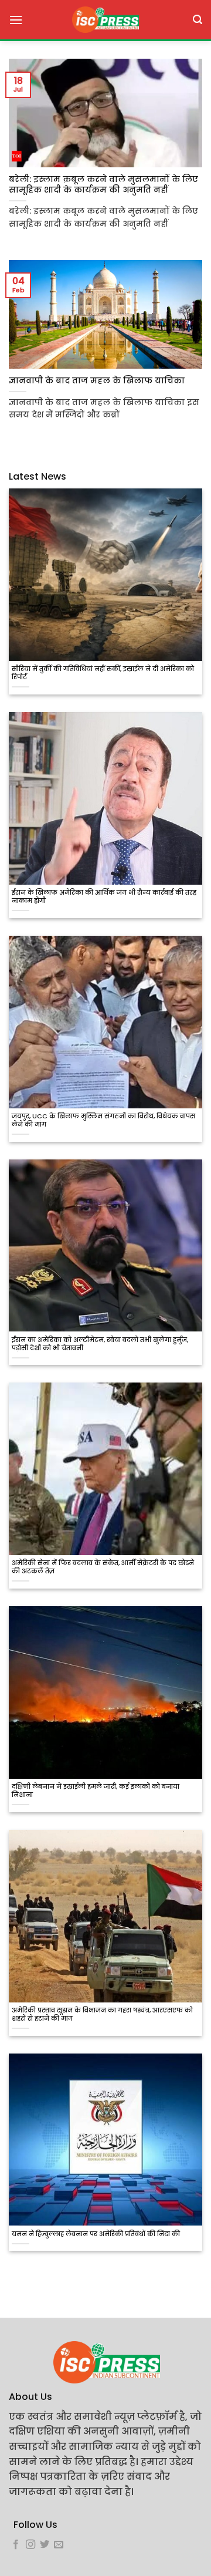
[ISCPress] (105, 20)
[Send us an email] (59, 2545)
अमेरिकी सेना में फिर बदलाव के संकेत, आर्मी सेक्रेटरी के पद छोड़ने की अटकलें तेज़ (103, 1567)
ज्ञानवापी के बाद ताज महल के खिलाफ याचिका (97, 381)
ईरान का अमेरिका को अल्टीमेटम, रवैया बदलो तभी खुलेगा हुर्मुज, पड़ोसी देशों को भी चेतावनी (100, 1344)
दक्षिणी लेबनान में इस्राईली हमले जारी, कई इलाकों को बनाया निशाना (96, 1791)
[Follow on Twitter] (45, 2545)
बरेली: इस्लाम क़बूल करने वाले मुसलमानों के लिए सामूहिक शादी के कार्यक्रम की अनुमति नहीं (103, 185)
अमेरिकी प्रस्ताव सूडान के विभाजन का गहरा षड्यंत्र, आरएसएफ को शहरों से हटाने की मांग (102, 2015)
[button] (16, 20)
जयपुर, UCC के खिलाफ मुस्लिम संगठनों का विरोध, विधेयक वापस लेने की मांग (103, 1121)
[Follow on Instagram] (30, 2545)
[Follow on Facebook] (16, 2545)
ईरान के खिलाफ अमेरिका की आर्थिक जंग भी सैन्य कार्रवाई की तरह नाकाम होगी (104, 897)
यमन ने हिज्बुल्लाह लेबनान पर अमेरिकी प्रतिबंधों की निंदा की (96, 2234)
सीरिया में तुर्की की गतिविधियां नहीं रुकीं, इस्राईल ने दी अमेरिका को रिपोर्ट (103, 673)
